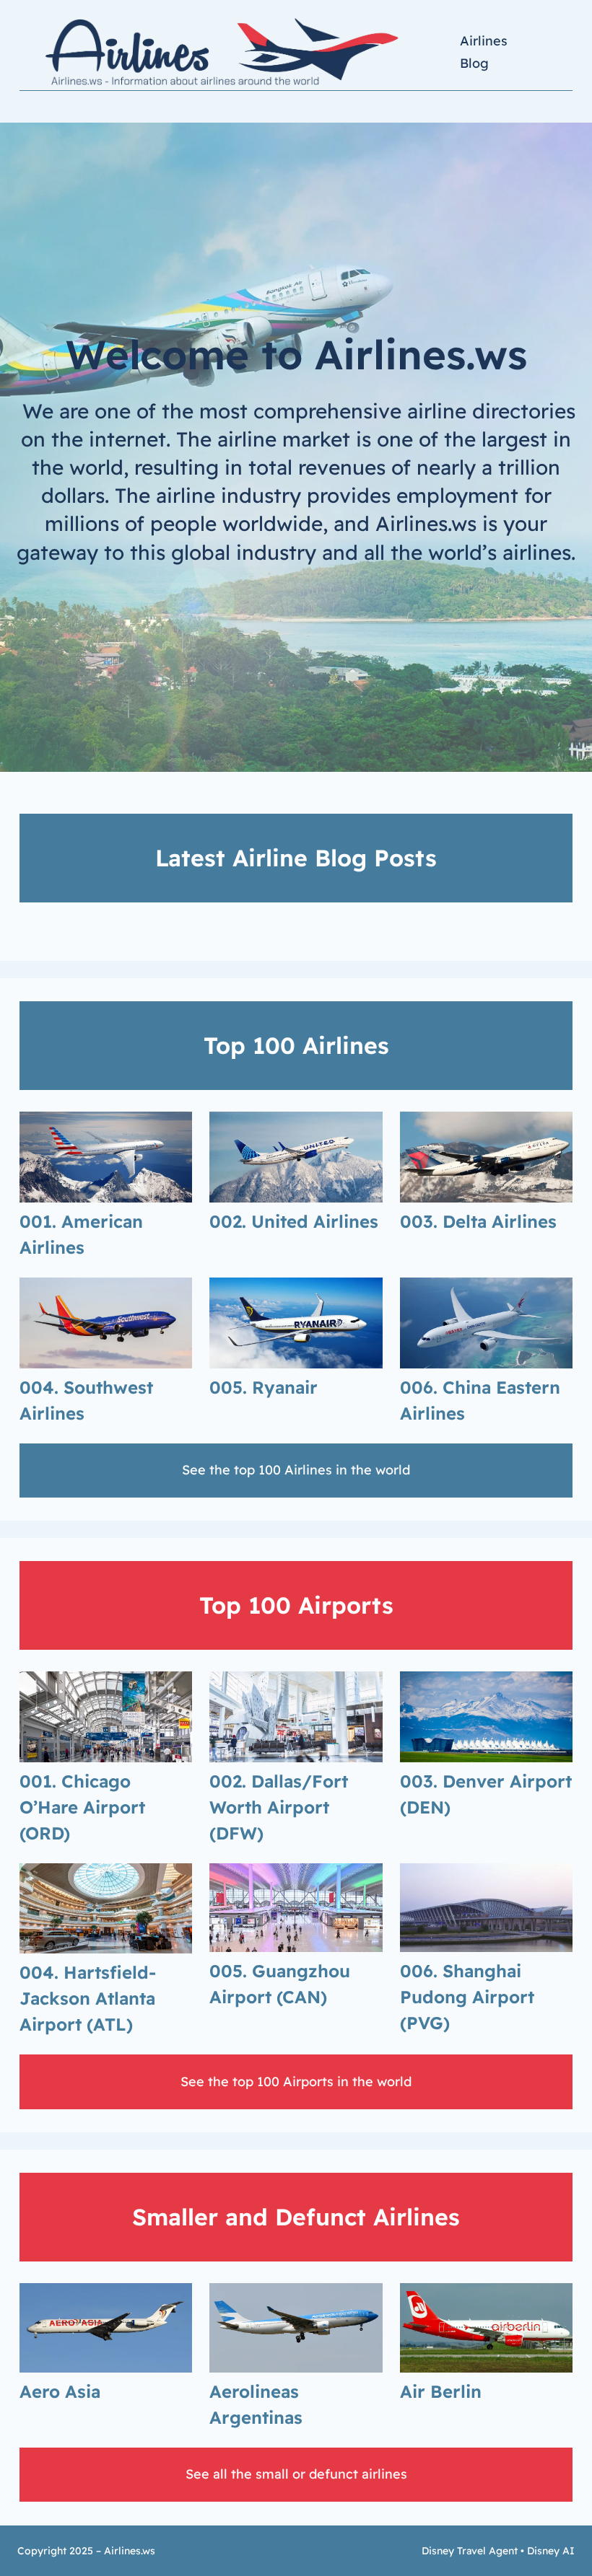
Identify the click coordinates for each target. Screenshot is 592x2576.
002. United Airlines (294, 1221)
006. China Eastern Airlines (480, 1400)
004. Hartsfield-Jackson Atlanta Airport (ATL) (88, 1998)
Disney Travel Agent (470, 2551)
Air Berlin (441, 2391)
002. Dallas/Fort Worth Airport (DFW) (279, 1807)
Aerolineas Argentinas (256, 2404)
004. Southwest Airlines (86, 1400)
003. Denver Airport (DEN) (486, 1794)
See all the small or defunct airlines (296, 2474)
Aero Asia (60, 2391)
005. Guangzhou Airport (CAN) (280, 1984)
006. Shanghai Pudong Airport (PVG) (467, 1997)
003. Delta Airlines (478, 1221)
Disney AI (551, 2551)
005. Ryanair (264, 1387)
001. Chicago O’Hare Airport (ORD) (82, 1807)
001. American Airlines (81, 1234)
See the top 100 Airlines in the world (296, 1470)
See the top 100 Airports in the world (296, 2082)
